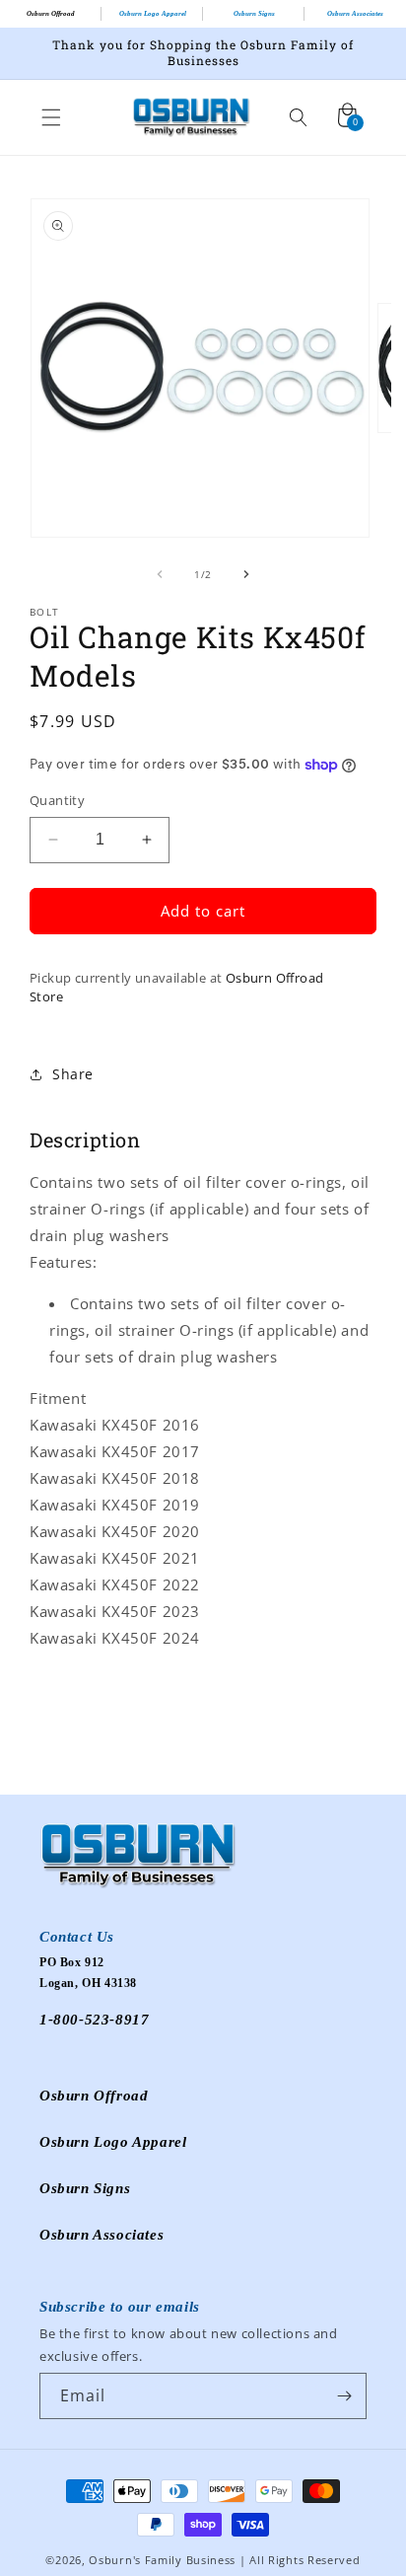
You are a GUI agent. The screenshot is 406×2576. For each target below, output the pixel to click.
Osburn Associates (355, 14)
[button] (51, 117)
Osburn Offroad (51, 14)
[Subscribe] (344, 2396)
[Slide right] (246, 574)
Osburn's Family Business (162, 2560)
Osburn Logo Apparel (153, 14)
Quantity (57, 800)
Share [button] (73, 1074)
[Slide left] (160, 574)
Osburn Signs (254, 14)
